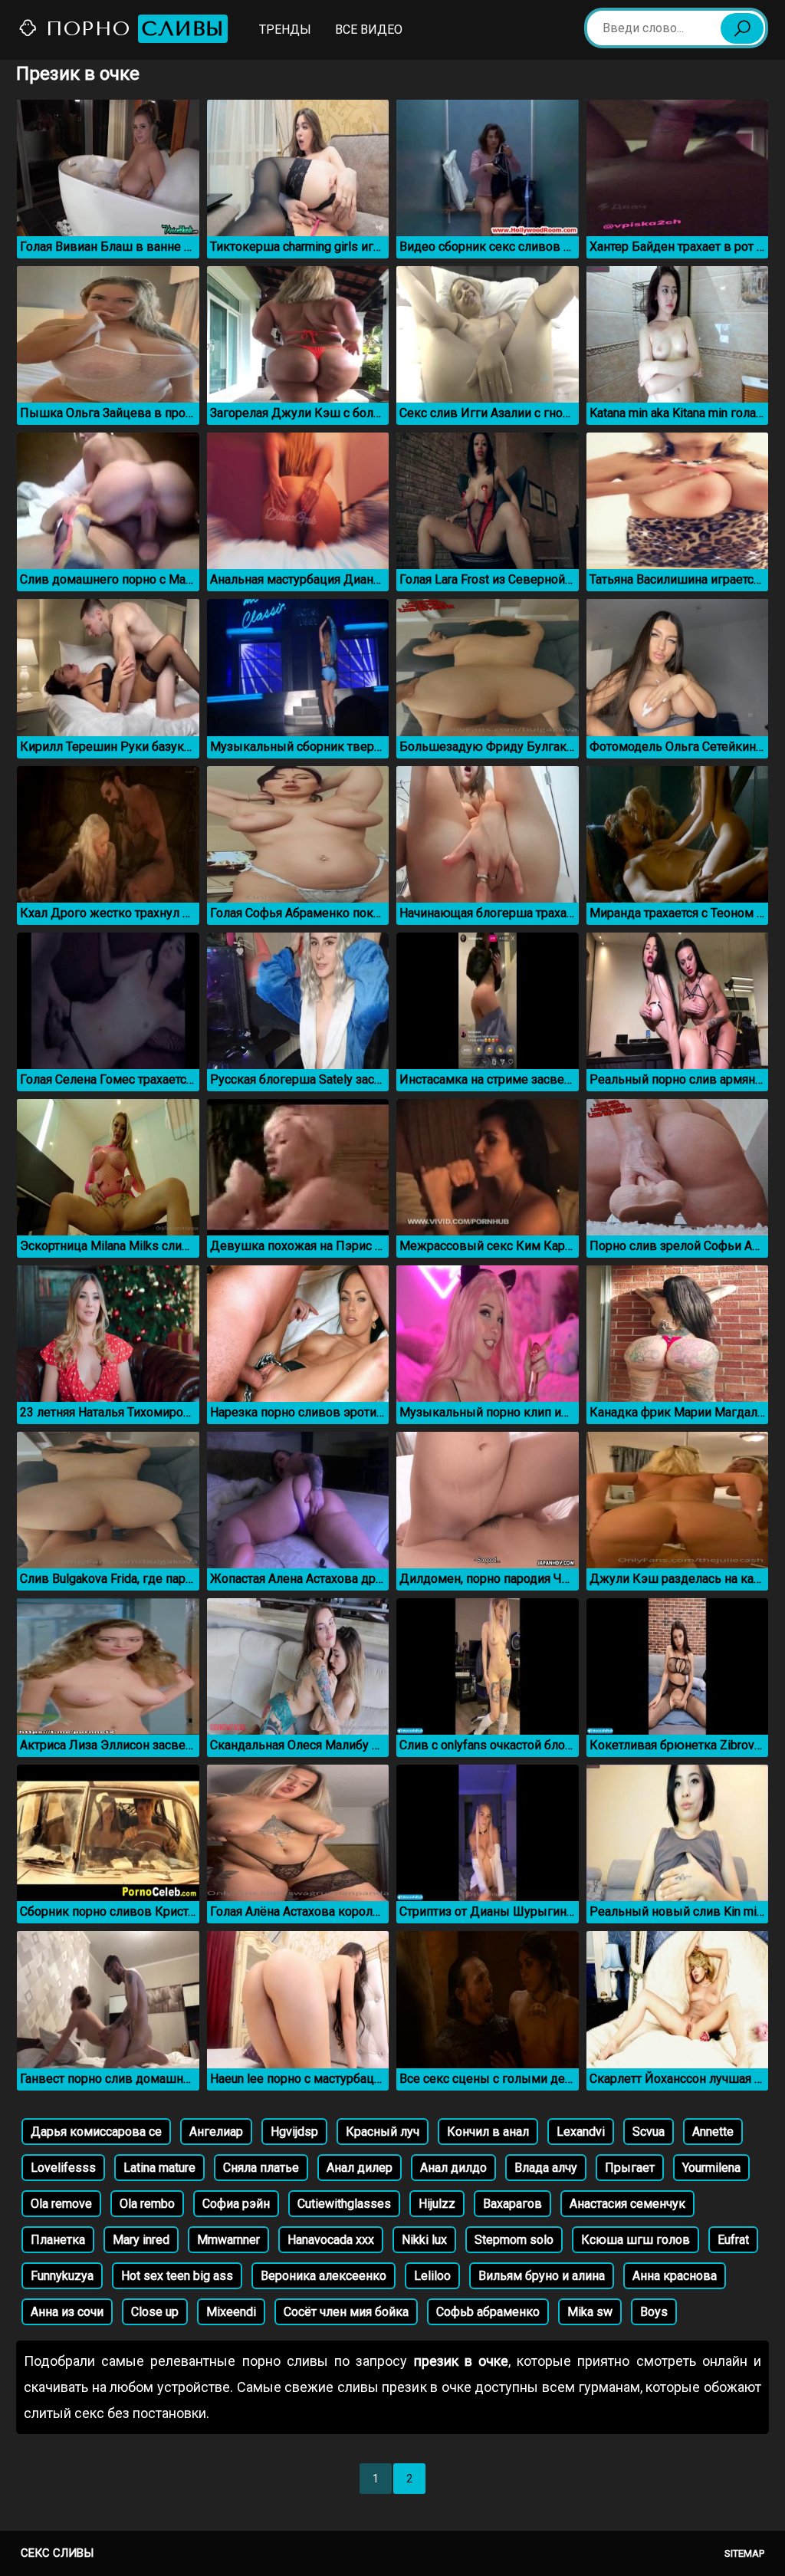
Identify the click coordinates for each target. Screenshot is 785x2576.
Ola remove (61, 2204)
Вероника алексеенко (324, 2276)
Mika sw (590, 2312)
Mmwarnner (228, 2240)
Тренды (285, 30)
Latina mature (159, 2168)
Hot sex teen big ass (177, 2276)
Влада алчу (546, 2168)
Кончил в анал (488, 2132)
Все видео (369, 30)
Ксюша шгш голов (636, 2240)
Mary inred (141, 2240)
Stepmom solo (514, 2240)
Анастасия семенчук (627, 2204)
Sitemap (744, 2553)
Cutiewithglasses (344, 2204)
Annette (713, 2132)
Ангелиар (216, 2132)
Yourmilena (711, 2168)
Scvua (649, 2132)
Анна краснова (675, 2276)
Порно (131, 29)
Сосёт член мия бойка (346, 2312)
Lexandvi (581, 2132)
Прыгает (630, 2168)
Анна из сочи (67, 2312)
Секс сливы (57, 2553)
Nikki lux (424, 2240)
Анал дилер (360, 2168)
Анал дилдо (453, 2168)
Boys (654, 2312)
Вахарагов (512, 2204)
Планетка (58, 2240)
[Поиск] (742, 28)
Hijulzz (437, 2204)
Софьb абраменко (488, 2312)
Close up (155, 2312)
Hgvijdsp (294, 2132)
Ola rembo (147, 2204)
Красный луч (383, 2132)
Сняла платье (261, 2168)
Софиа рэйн (236, 2204)
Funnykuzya (62, 2276)
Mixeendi (231, 2312)
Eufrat (733, 2240)
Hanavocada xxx (331, 2240)
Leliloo (432, 2276)
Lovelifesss (63, 2168)
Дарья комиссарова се (96, 2132)
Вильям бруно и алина (542, 2276)
